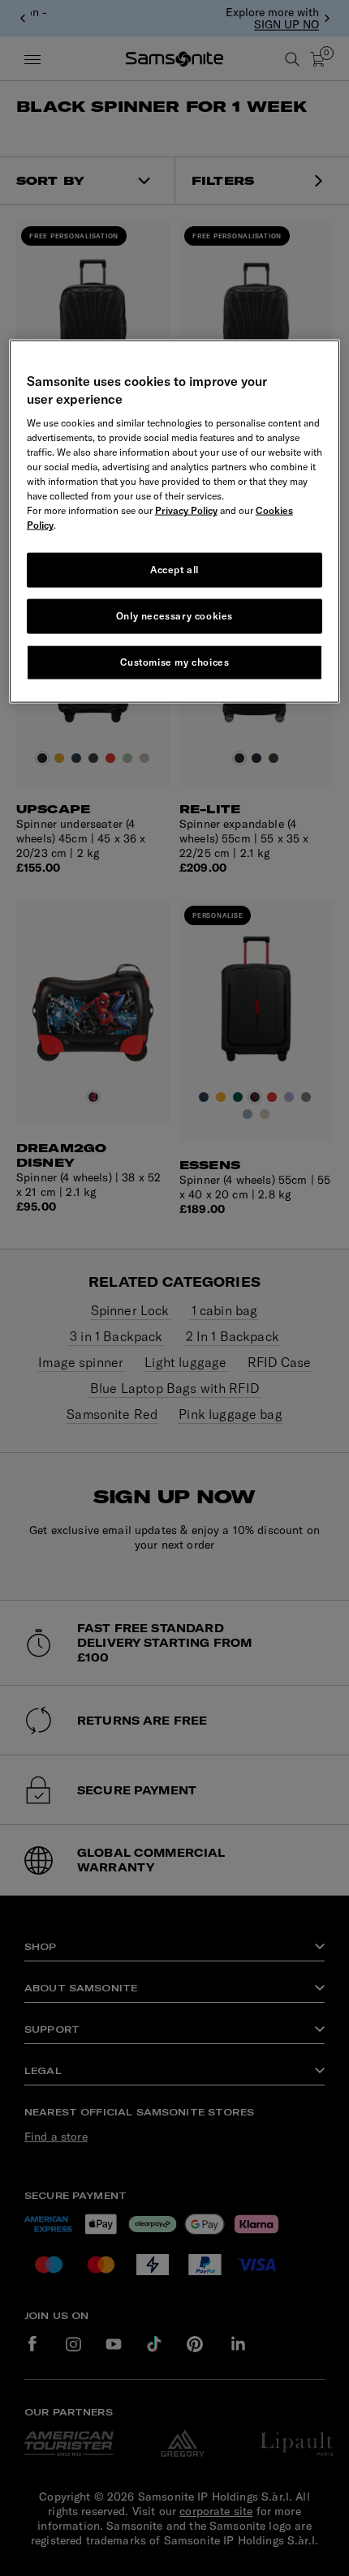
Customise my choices (175, 662)
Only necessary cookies (174, 616)
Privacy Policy (186, 510)
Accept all (174, 570)
